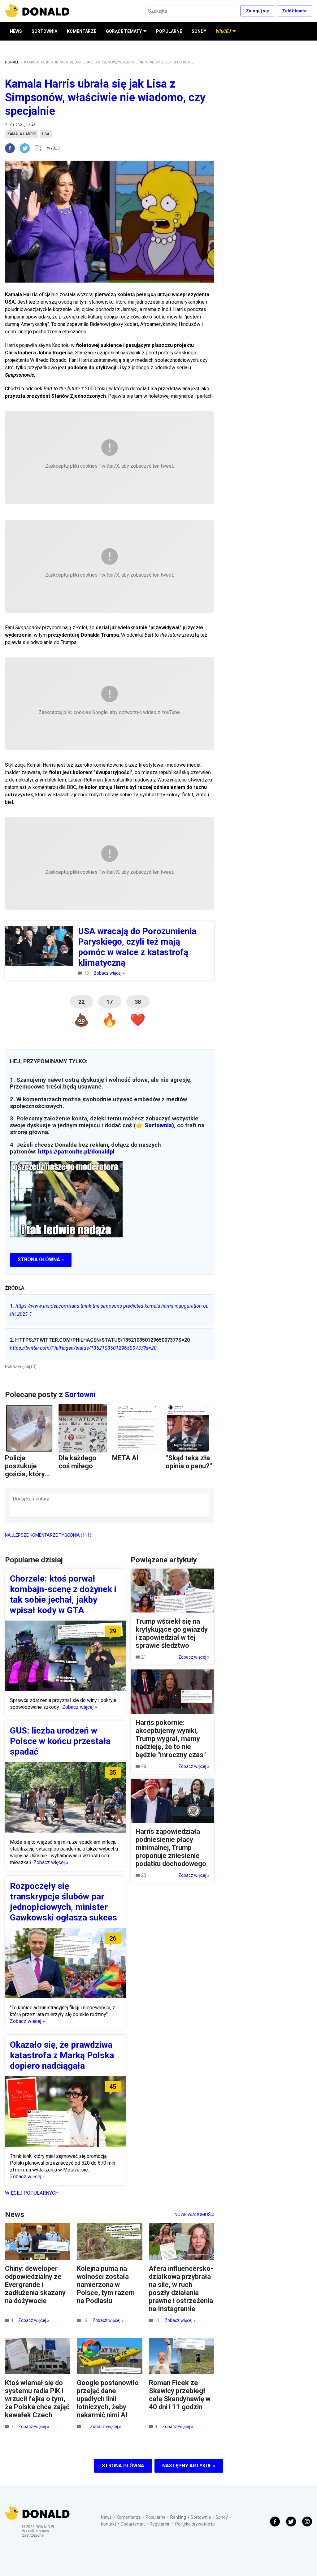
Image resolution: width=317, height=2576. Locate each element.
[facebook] (12, 148)
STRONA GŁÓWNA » (41, 1260)
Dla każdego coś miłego (77, 1462)
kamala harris (22, 134)
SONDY (199, 31)
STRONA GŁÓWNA (123, 2466)
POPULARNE (169, 31)
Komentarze (129, 2517)
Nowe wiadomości (194, 2214)
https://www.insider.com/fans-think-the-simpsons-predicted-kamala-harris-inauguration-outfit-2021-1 (109, 1310)
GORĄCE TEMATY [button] (124, 31)
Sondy (222, 2517)
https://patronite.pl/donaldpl (76, 1152)
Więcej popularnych (32, 2193)
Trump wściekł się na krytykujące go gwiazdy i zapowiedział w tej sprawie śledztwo (172, 1633)
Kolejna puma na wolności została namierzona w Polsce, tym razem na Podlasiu (106, 2285)
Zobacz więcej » (109, 973)
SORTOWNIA (44, 31)
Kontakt (109, 2524)
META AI (125, 1458)
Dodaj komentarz (31, 1499)
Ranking (178, 2517)
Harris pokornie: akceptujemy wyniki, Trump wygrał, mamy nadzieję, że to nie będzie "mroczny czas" (171, 1739)
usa (46, 134)
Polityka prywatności (195, 2524)
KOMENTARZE (82, 31)
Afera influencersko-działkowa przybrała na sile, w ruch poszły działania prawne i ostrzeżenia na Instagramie (181, 2289)
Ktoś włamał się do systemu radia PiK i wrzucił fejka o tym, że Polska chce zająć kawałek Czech (37, 2399)
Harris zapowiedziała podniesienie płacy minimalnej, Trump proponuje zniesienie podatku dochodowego (171, 1848)
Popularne (156, 2517)
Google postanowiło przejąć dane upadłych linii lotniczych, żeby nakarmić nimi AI (108, 2399)
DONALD (12, 62)
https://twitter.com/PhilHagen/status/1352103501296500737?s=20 (83, 1348)
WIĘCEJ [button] (223, 31)
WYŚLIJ (53, 148)
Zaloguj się (257, 11)
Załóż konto (294, 11)
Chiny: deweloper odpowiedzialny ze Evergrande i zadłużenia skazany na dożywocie (35, 2285)
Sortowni (80, 1395)
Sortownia (158, 1125)
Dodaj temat (133, 2524)
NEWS (16, 31)
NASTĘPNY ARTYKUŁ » (189, 2466)
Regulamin (160, 2524)
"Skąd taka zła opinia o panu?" (189, 1462)
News (106, 2517)
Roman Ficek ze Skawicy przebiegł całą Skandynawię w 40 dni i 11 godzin (180, 2395)
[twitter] (27, 148)
